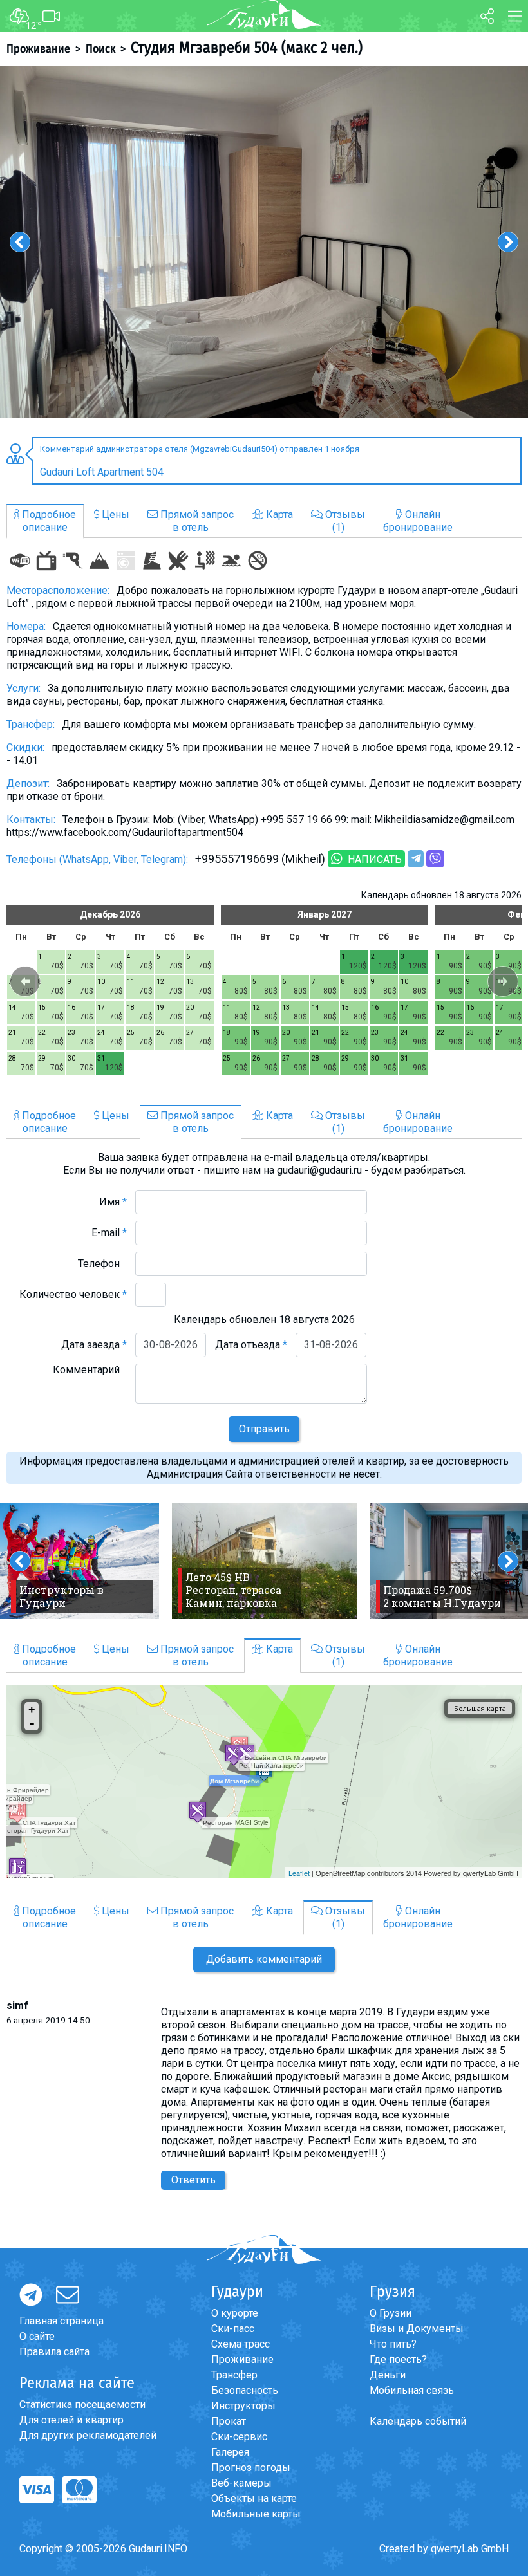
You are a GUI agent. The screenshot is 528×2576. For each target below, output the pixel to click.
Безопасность (245, 2390)
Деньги (388, 2375)
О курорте (235, 2313)
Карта (278, 514)
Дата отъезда (251, 1345)
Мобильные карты (256, 2514)
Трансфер (234, 2375)
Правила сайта (54, 2352)
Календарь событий (418, 2421)
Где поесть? (398, 2359)
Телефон (102, 1264)
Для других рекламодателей (88, 2435)
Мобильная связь (412, 2390)
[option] (264, 242)
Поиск (100, 49)
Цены (114, 514)
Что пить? (393, 2344)
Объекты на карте (254, 2498)
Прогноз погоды (251, 2468)
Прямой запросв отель (196, 521)
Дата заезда (94, 1345)
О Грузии (391, 2313)
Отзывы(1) (344, 521)
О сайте (37, 2336)
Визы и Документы (417, 2329)
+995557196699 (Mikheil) (260, 859)
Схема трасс (240, 2344)
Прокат (229, 2421)
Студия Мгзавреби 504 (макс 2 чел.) (247, 48)
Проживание (38, 49)
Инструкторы (243, 2406)
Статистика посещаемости (82, 2405)
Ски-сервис (239, 2437)
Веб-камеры (241, 2483)
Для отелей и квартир (71, 2420)
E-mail (109, 1233)
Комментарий (90, 1370)
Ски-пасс (233, 2329)
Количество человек (73, 1294)
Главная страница (61, 2321)
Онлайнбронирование (418, 521)
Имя (113, 1202)
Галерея (230, 2452)
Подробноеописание (48, 521)
